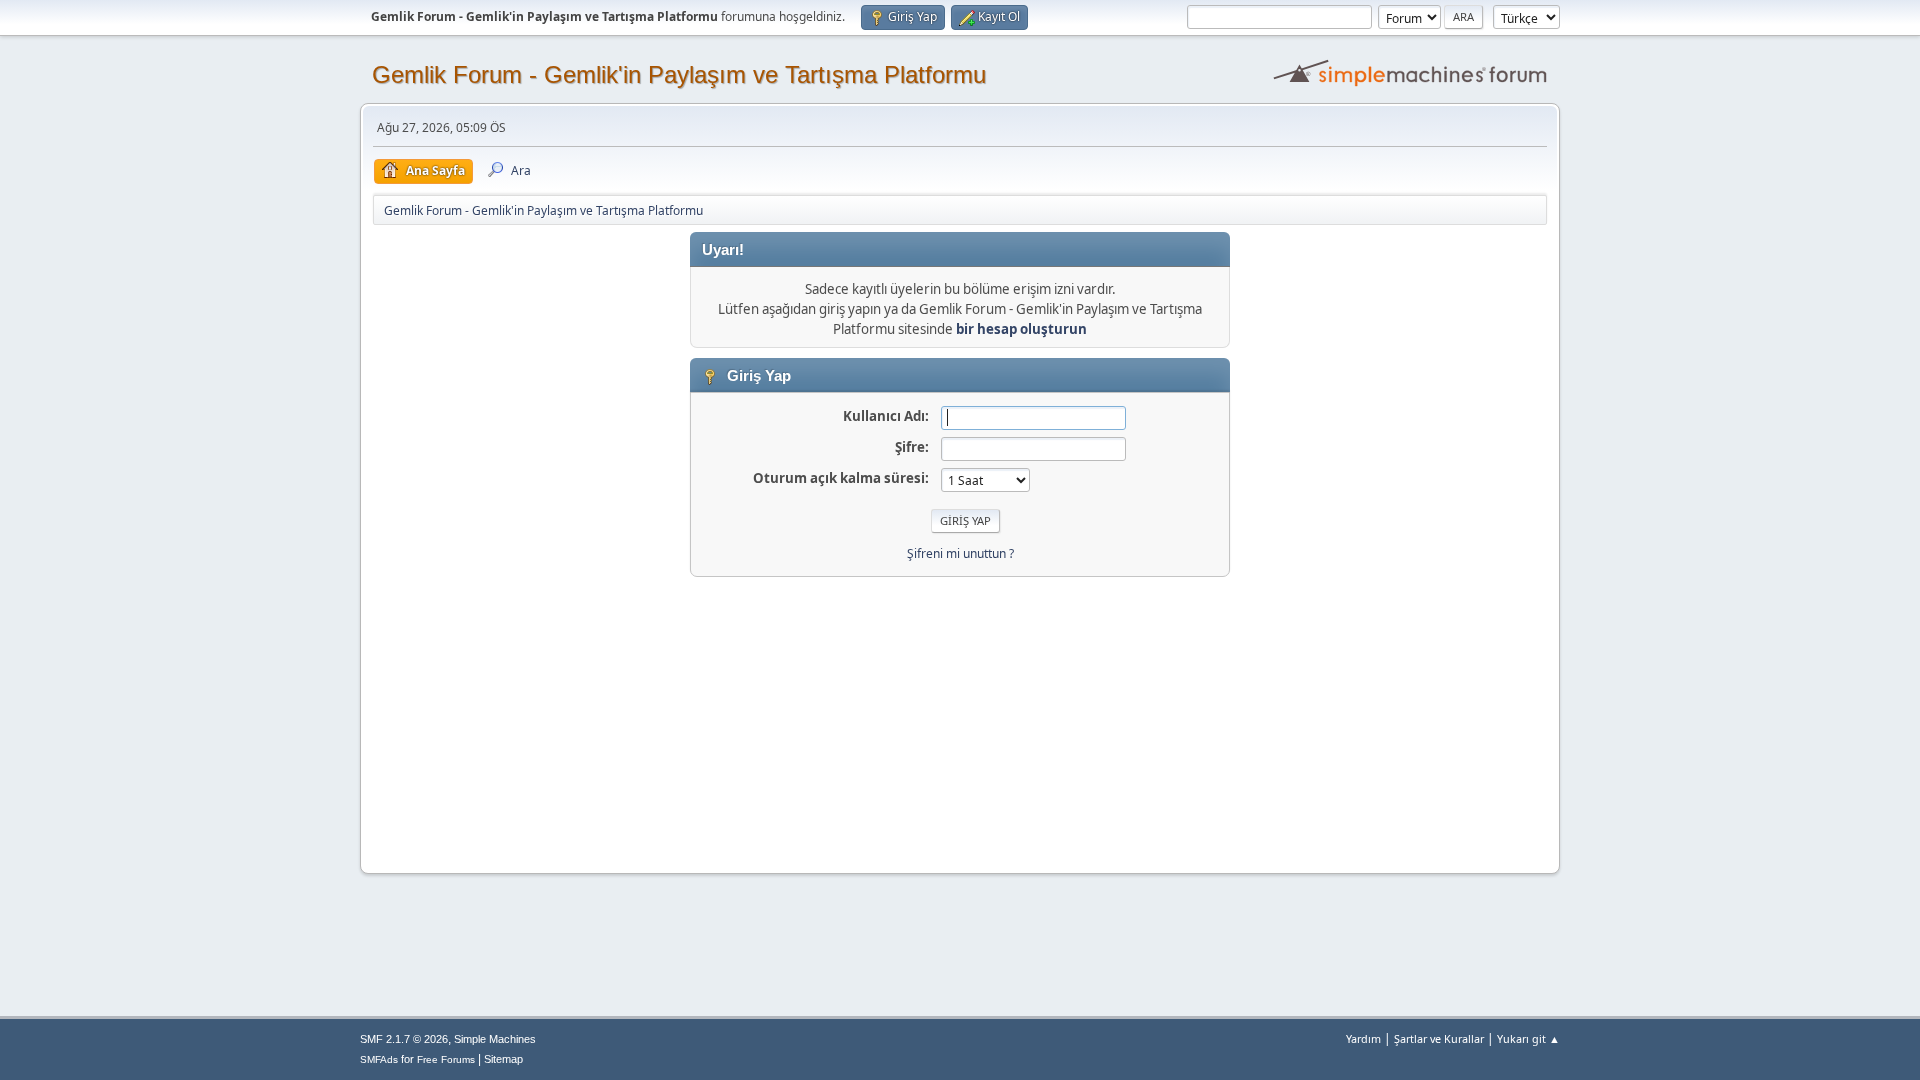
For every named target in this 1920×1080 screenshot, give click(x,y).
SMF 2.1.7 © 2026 (404, 1039)
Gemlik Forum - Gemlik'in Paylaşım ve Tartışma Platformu (679, 74)
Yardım (1363, 1038)
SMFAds (379, 1059)
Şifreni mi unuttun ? (960, 553)
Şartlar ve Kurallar (1439, 1038)
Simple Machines (495, 1039)
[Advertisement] (960, 717)
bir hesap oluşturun (1021, 329)
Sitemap (503, 1059)
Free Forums (446, 1059)
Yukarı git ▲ (1528, 1038)
